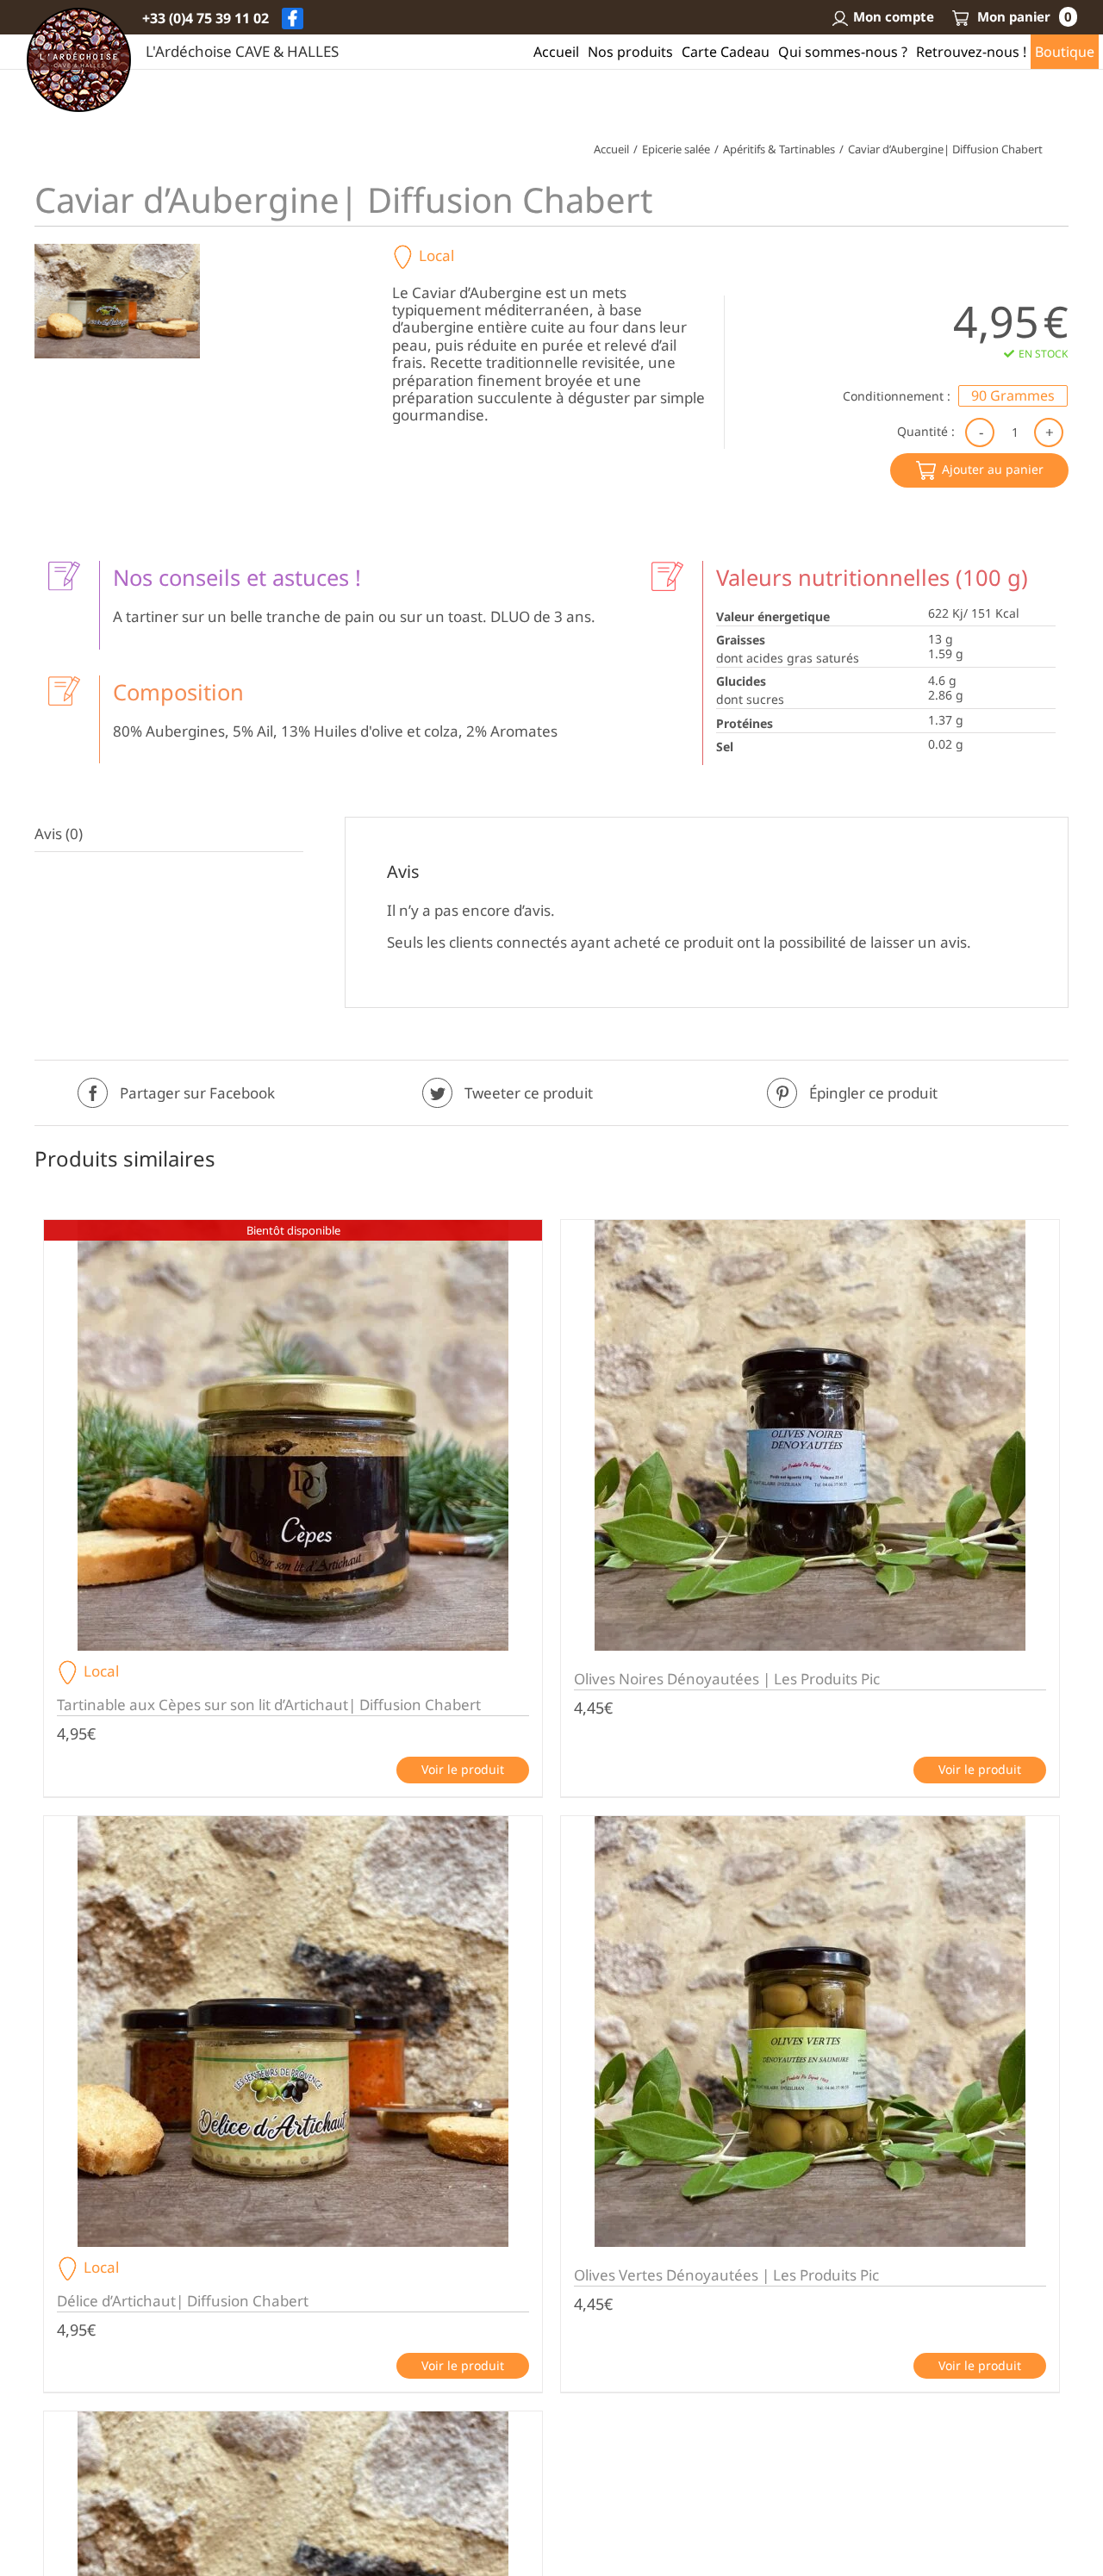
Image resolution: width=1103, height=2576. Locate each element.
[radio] (1013, 396)
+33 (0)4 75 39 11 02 (206, 18)
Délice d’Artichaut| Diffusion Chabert (183, 2301)
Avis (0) (59, 834)
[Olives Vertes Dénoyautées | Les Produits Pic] (810, 2032)
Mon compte (894, 16)
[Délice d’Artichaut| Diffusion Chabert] (293, 2032)
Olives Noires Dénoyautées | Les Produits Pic (727, 1679)
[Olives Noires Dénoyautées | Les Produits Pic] (810, 1435)
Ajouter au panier (993, 469)
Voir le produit (463, 1769)
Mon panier (1023, 16)
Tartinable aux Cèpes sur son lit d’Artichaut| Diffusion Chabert (269, 1705)
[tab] (169, 834)
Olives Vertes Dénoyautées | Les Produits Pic (726, 2275)
